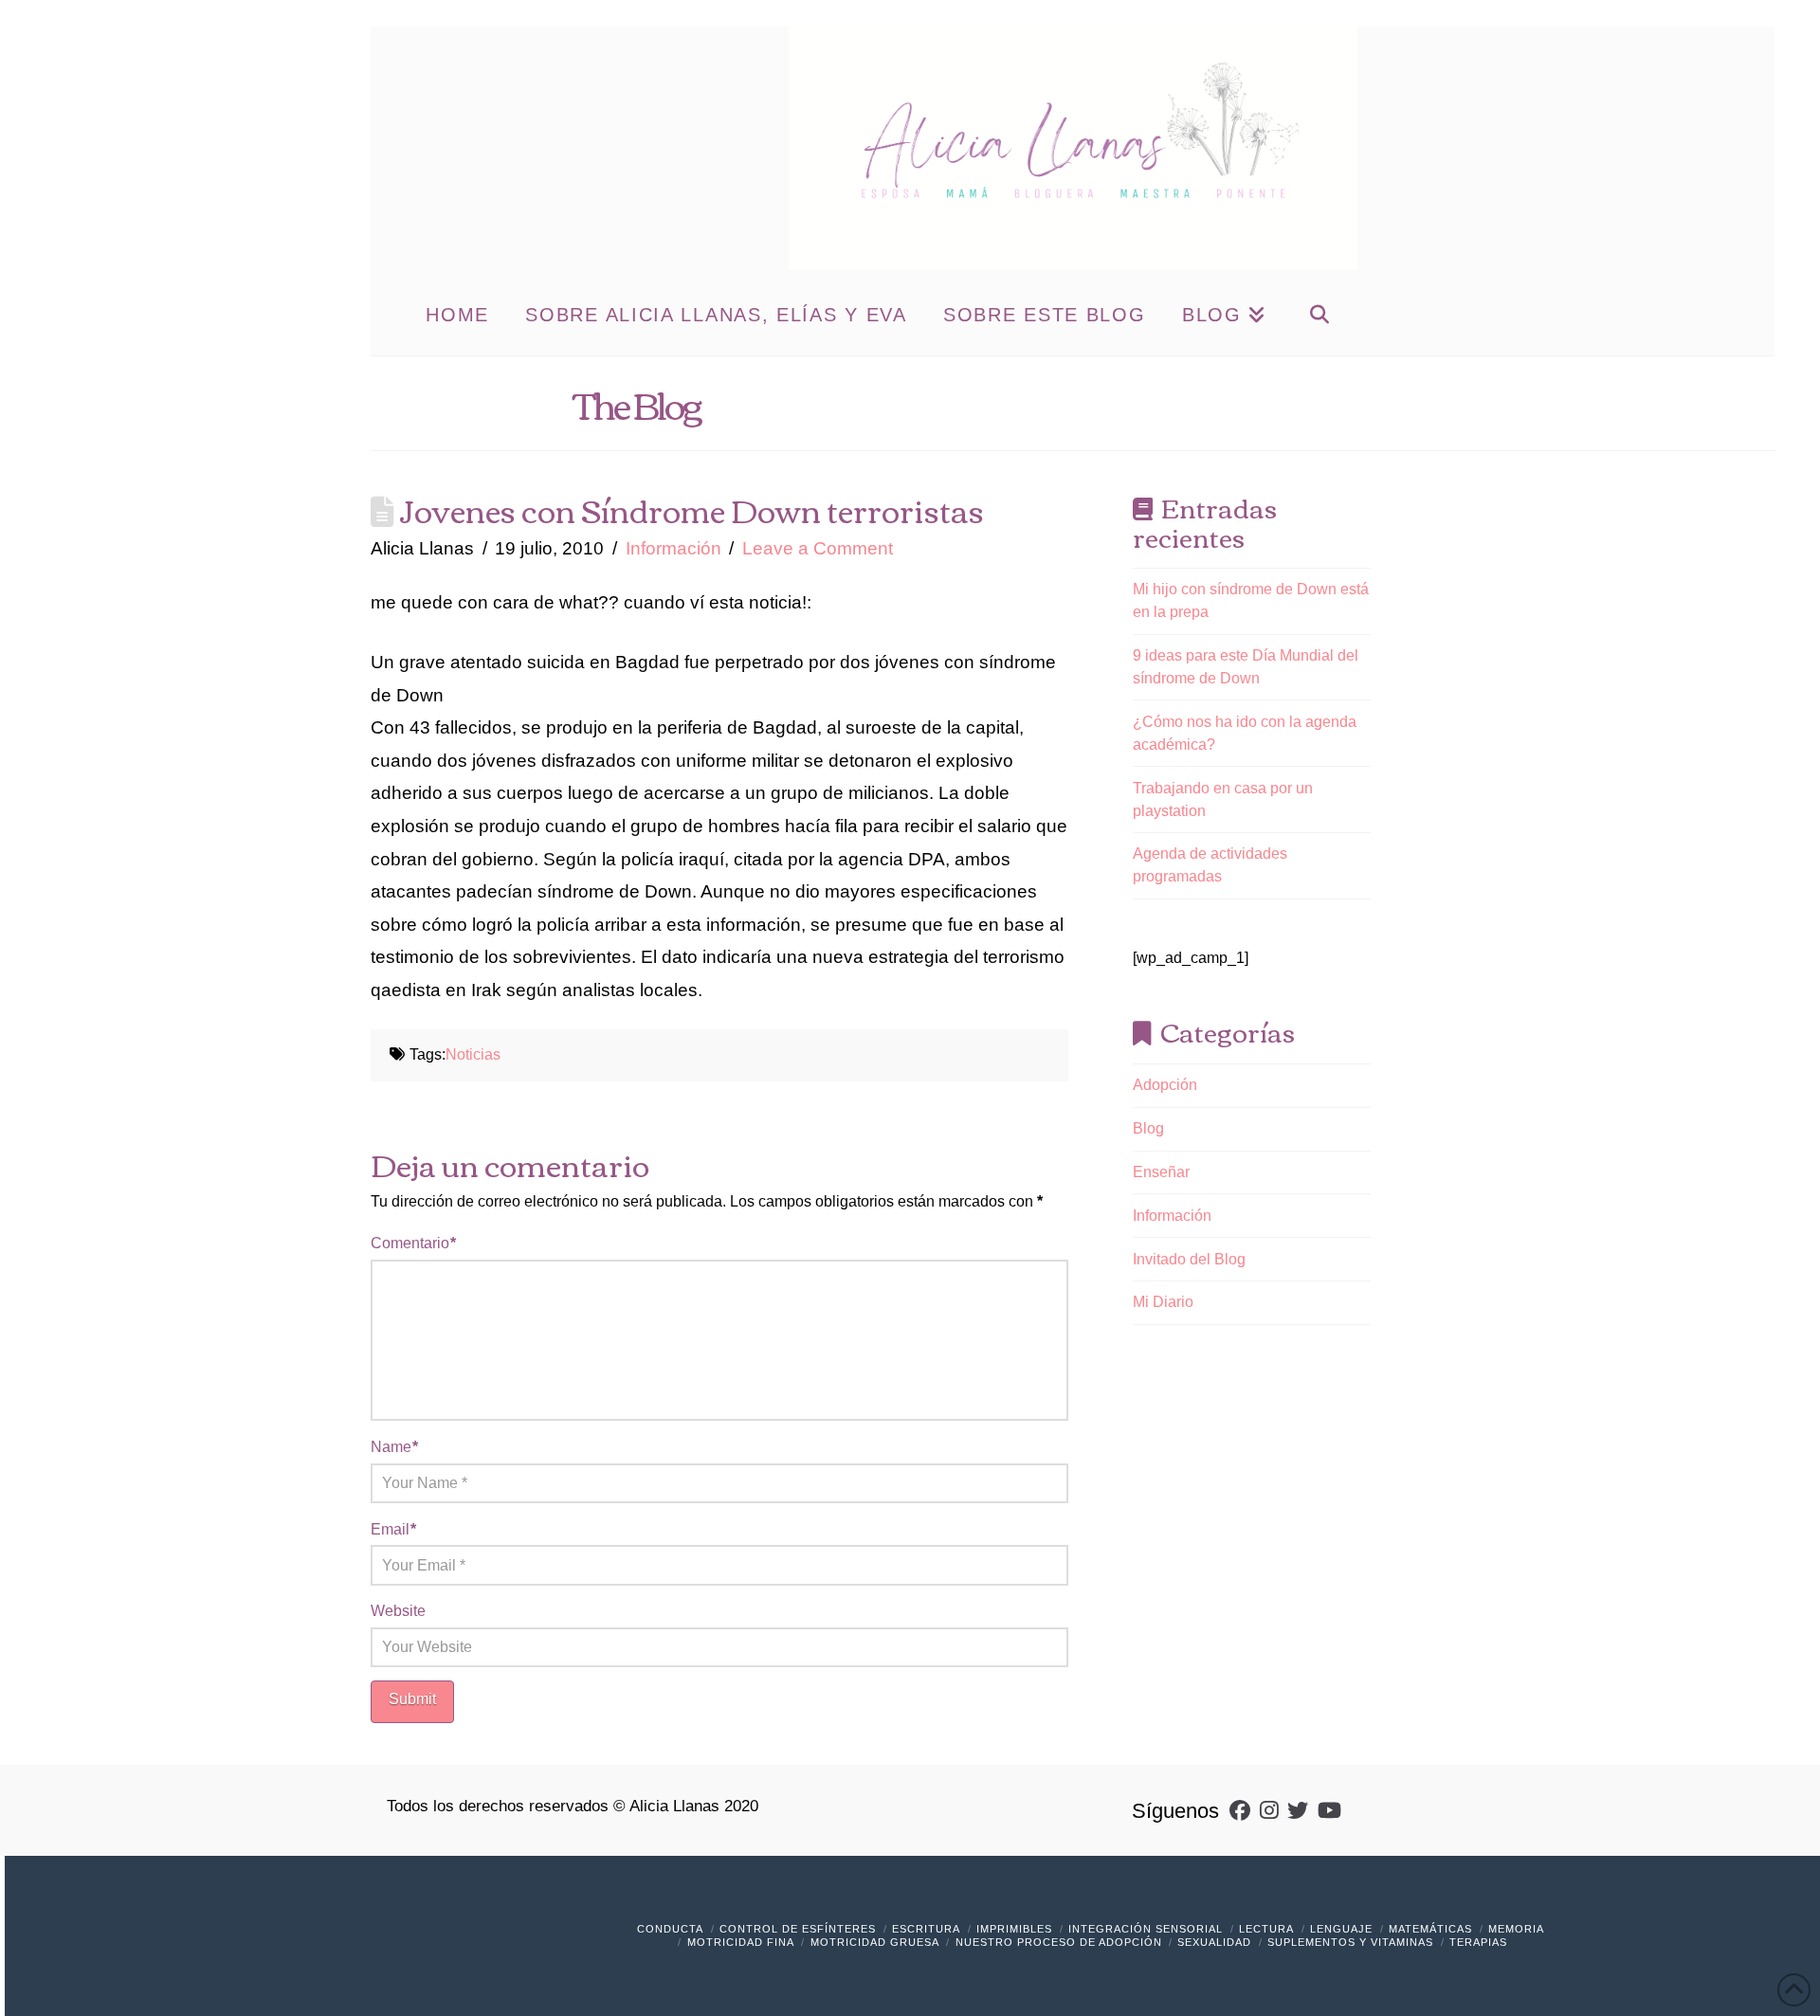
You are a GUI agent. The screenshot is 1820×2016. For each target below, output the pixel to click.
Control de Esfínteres (798, 1929)
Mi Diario (1163, 1302)
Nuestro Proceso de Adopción (1059, 1942)
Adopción (1165, 1085)
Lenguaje (1341, 1929)
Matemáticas (1430, 1929)
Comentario (413, 1243)
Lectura (1266, 1929)
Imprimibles (1014, 1929)
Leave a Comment (818, 548)
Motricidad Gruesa (875, 1942)
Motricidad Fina (741, 1942)
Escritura (926, 1929)
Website (398, 1611)
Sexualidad (1214, 1942)
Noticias (473, 1054)
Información (673, 548)
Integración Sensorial (1146, 1929)
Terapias (1478, 1942)
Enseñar (1161, 1172)
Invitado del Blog (1189, 1259)
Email (393, 1529)
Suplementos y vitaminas (1350, 1942)
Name (394, 1447)
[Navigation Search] (1319, 313)
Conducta (670, 1929)
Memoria (1516, 1929)
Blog (1148, 1128)
